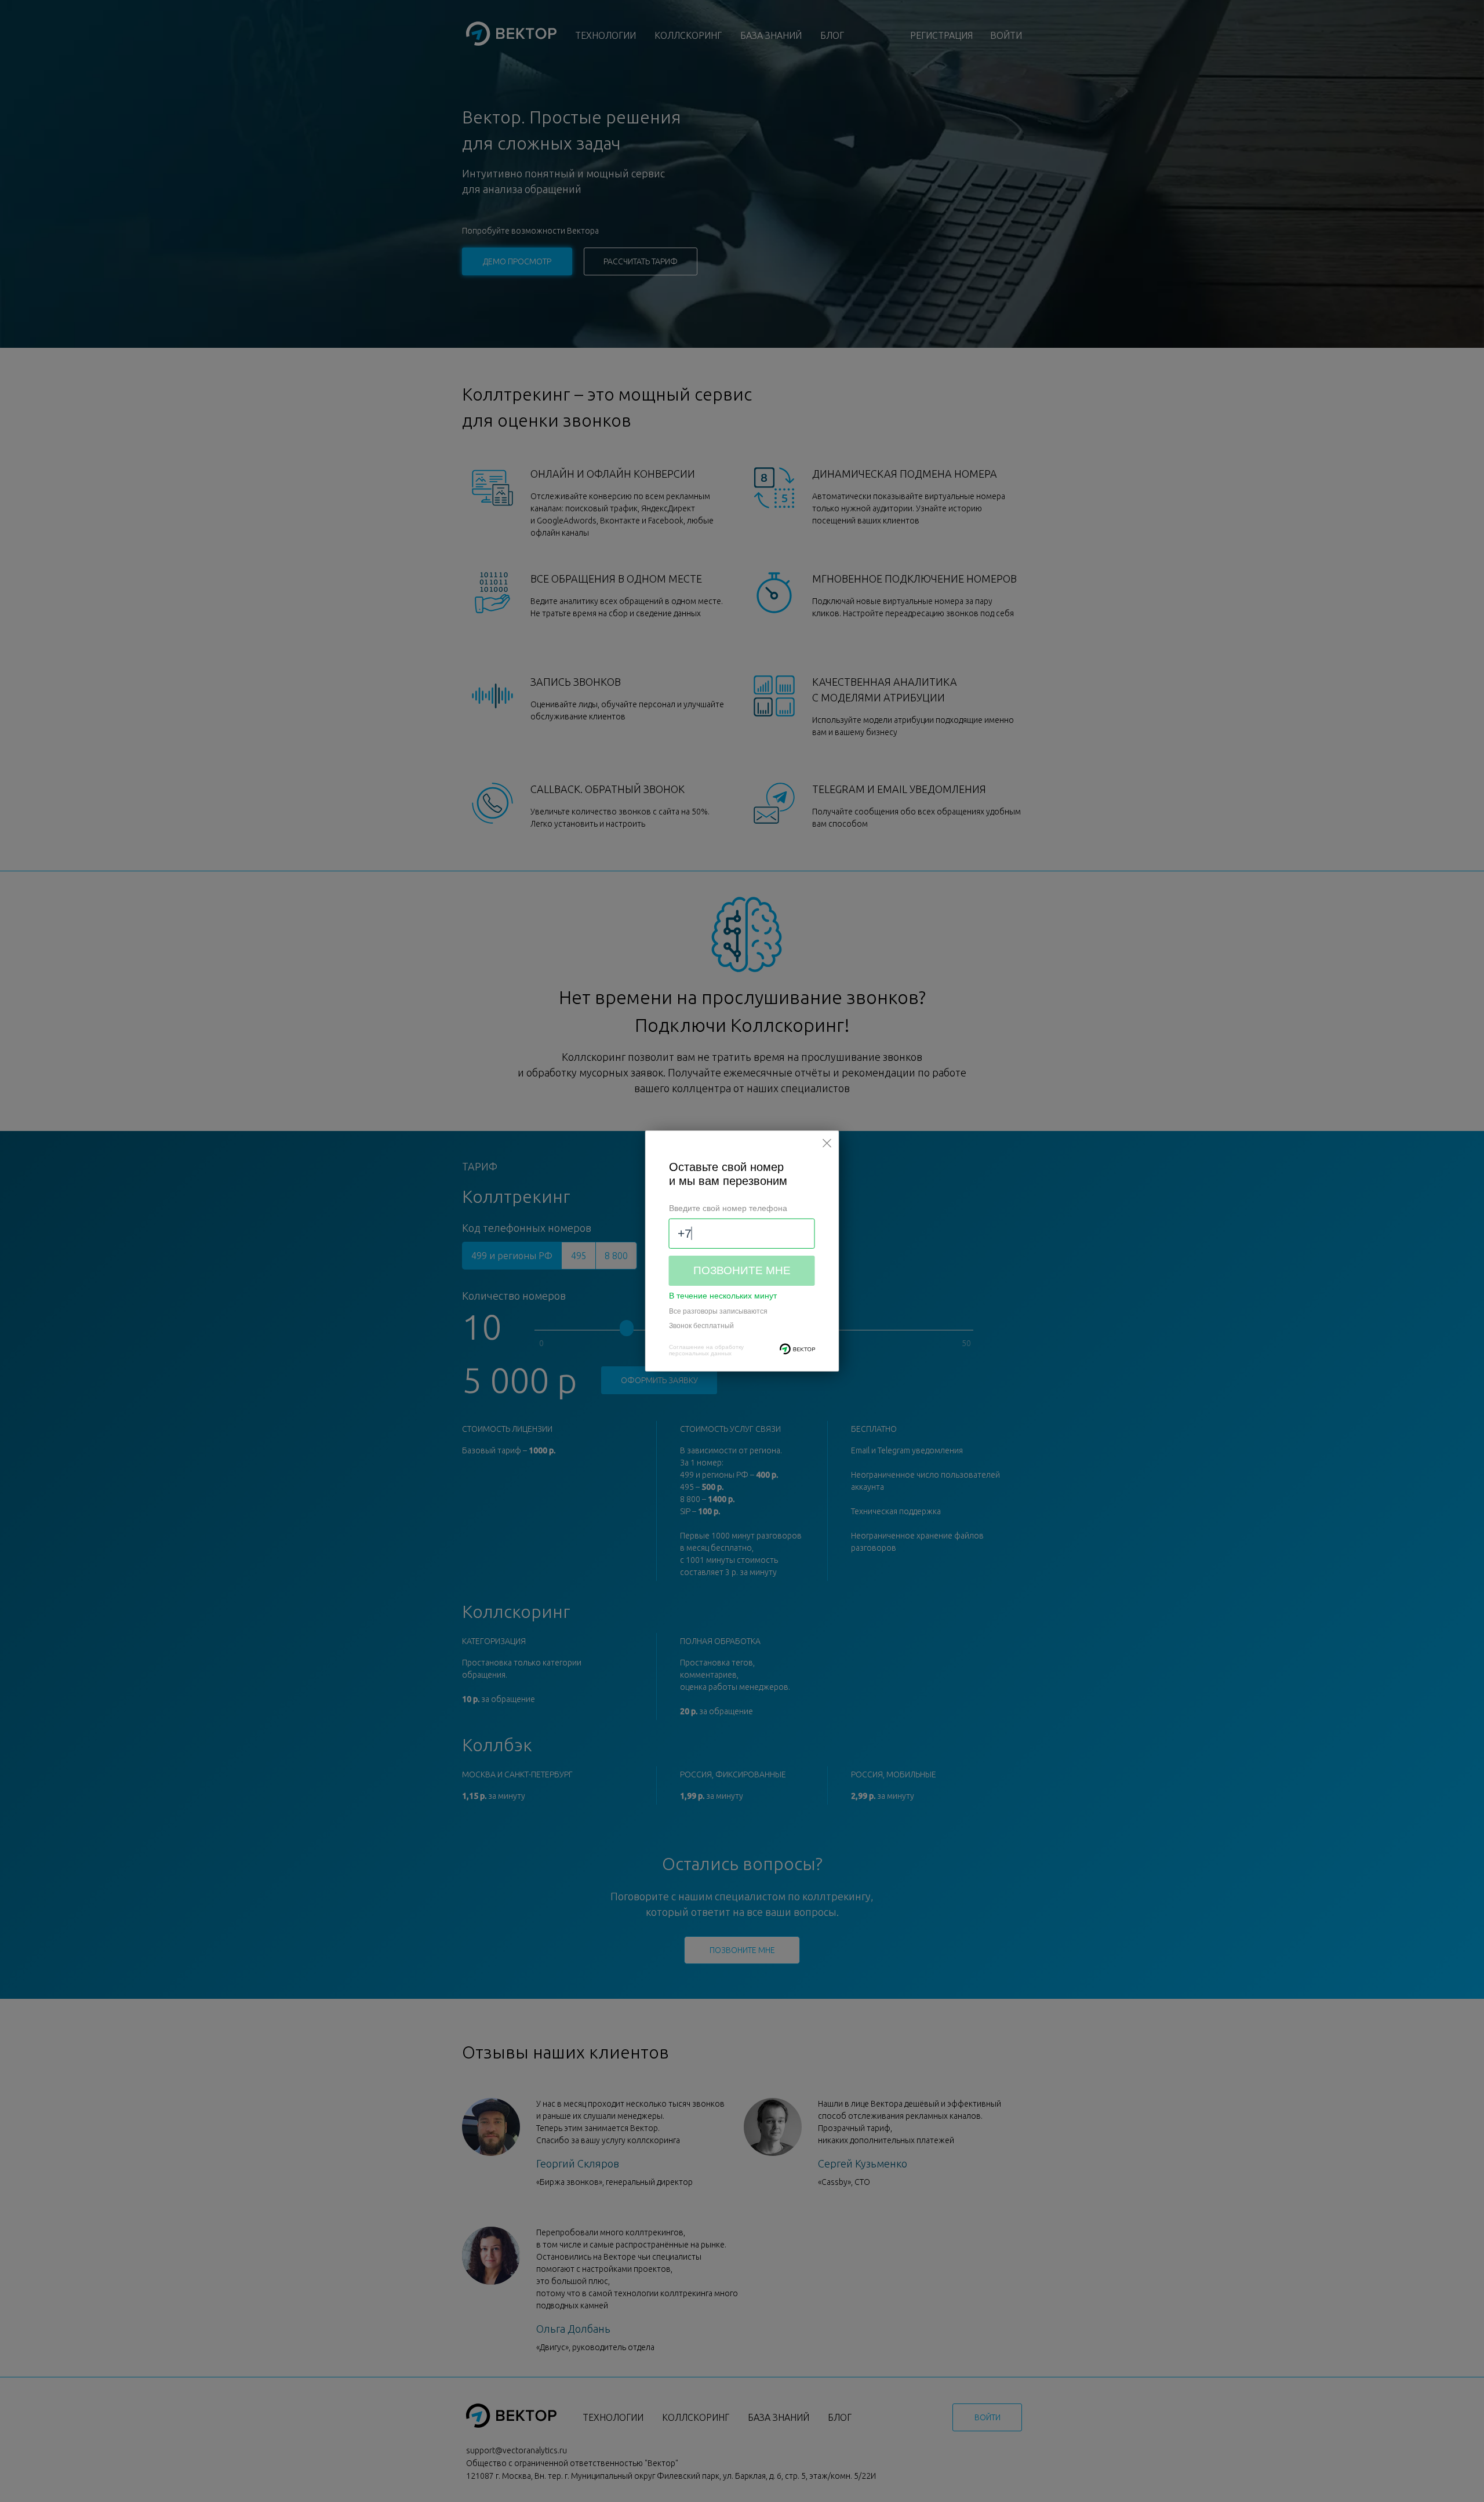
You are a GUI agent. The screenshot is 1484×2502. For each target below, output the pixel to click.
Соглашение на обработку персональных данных (706, 1350)
